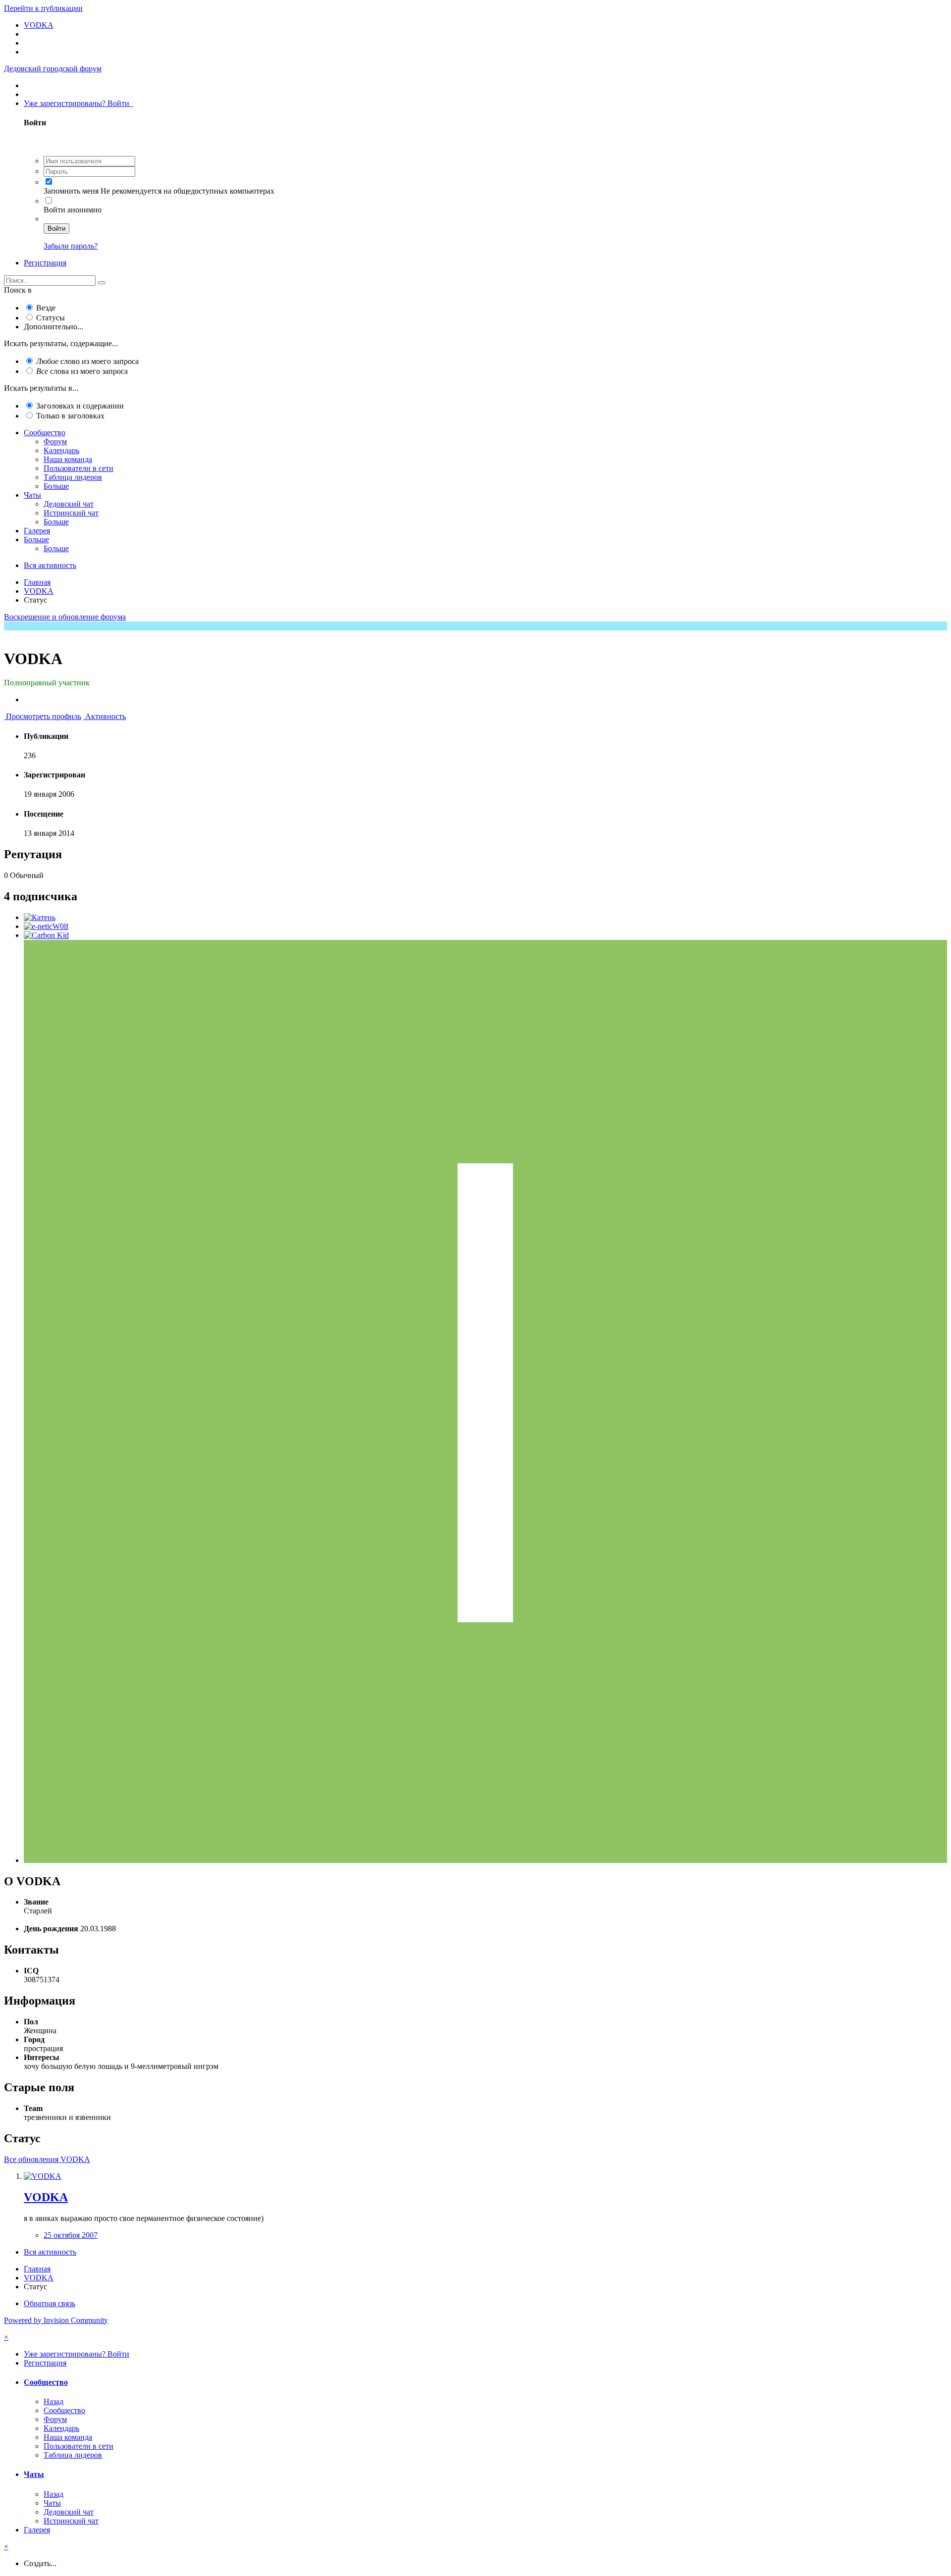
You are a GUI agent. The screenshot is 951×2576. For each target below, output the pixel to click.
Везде (46, 308)
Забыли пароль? (71, 246)
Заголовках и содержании (80, 406)
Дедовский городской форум (53, 69)
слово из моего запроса (87, 361)
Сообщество (45, 433)
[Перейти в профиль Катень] (40, 917)
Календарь (61, 450)
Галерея (37, 531)
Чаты (32, 495)
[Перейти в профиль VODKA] (43, 2176)
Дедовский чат (69, 504)
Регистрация (45, 263)
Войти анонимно (73, 210)
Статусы (51, 318)
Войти (56, 229)
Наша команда (68, 459)
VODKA (46, 2197)
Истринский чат (71, 513)
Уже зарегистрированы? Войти (79, 103)
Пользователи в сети (79, 468)
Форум (55, 441)
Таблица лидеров (73, 477)
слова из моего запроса (82, 371)
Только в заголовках (70, 416)
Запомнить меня (71, 191)
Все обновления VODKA (47, 2159)
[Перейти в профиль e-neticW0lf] (46, 926)
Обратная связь (50, 2303)
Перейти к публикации (43, 8)
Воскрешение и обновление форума (65, 617)
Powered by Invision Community (56, 2320)
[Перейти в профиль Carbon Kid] (46, 935)
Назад (53, 2401)
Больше (56, 486)
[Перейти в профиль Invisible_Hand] (485, 1860)
